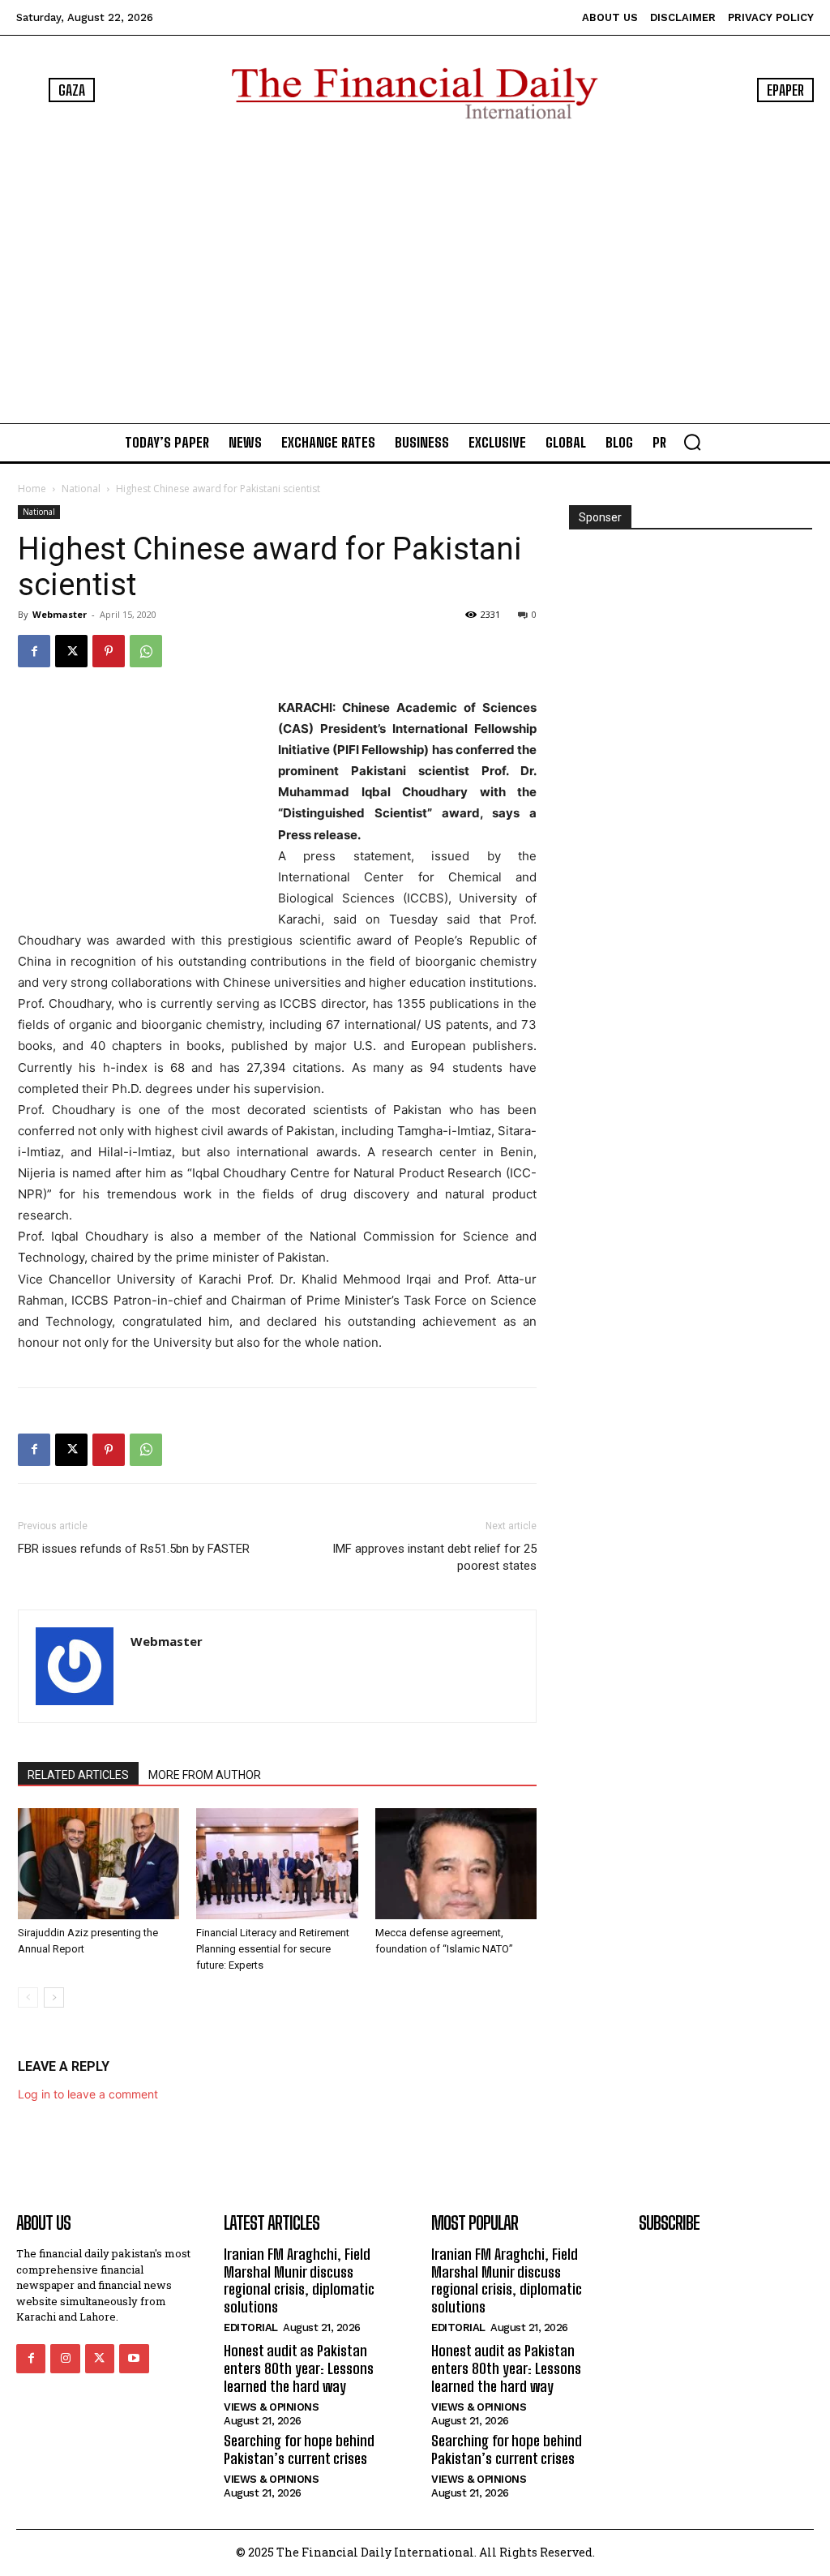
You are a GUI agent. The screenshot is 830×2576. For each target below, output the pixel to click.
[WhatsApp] (146, 651)
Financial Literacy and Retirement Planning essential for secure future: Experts (273, 1949)
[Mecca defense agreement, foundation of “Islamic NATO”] (456, 1864)
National (81, 489)
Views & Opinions (271, 2407)
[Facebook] (34, 651)
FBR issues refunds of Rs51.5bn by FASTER (134, 1549)
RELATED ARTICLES (78, 1775)
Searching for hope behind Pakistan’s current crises (299, 2450)
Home (32, 489)
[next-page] (54, 1997)
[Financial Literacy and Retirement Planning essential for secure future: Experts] (277, 1864)
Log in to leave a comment (88, 2094)
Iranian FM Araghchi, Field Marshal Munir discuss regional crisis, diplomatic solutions (299, 2280)
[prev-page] (28, 1997)
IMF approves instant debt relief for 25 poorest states (434, 1557)
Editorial (251, 2327)
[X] (71, 651)
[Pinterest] (109, 651)
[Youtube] (134, 2359)
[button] (692, 442)
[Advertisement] (415, 271)
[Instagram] (65, 2359)
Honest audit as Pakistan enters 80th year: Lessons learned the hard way (299, 2368)
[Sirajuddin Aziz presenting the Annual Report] (98, 1864)
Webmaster (60, 614)
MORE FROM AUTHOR (205, 1775)
